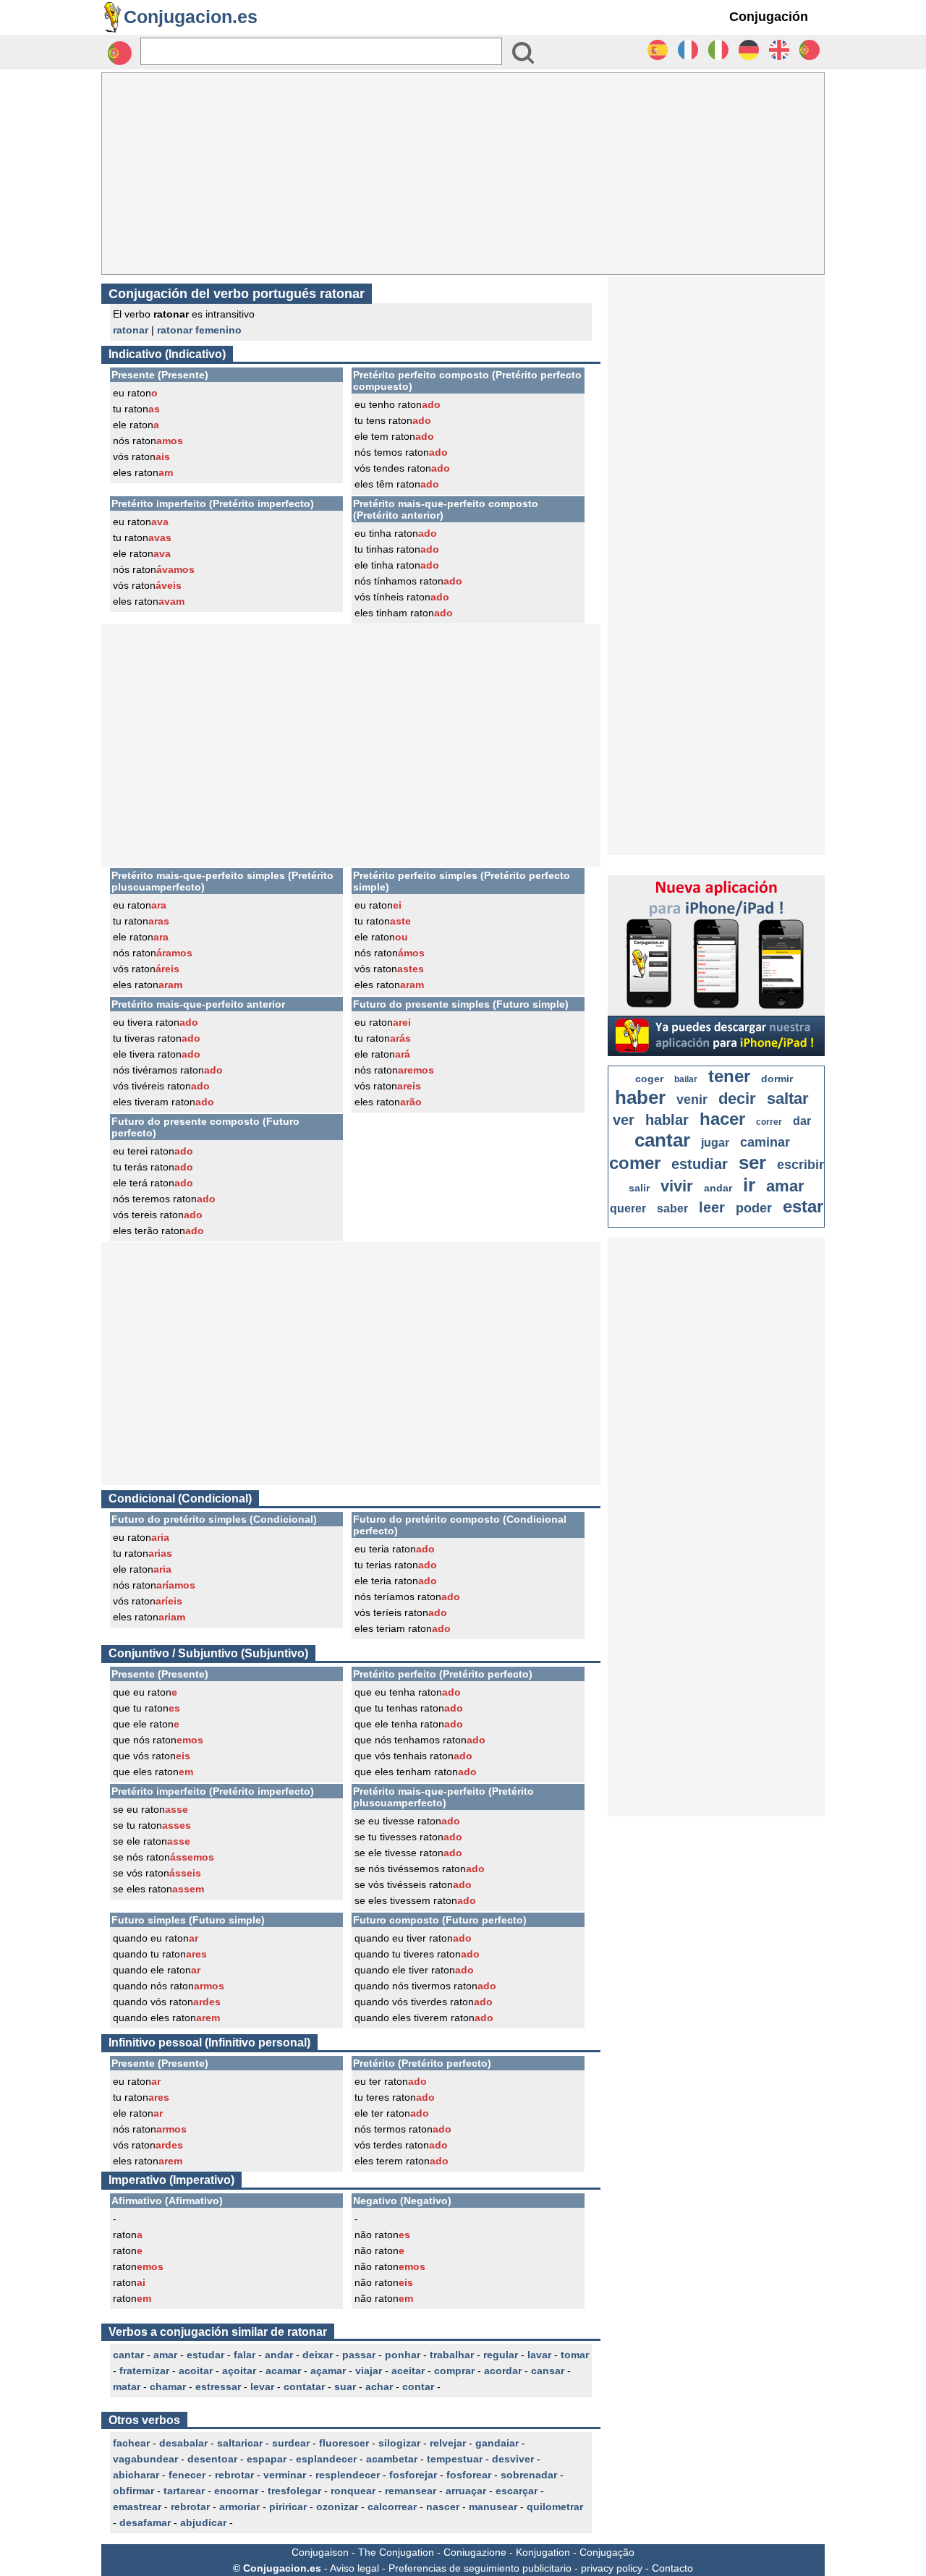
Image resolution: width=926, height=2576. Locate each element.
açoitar (239, 2371)
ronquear (353, 2491)
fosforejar (413, 2475)
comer (635, 1163)
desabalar (183, 2443)
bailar (686, 1079)
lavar (539, 2355)
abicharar (136, 2475)
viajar (369, 2371)
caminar (765, 1142)
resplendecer (348, 2475)
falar (245, 2355)
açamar (328, 2371)
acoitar (196, 2371)
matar (127, 2386)
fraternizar (144, 2371)
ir (749, 1185)
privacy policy (612, 2568)
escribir (800, 1165)
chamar (168, 2386)
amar (165, 2355)
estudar (205, 2355)
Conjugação (607, 2552)
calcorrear (392, 2507)
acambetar (392, 2459)
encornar (236, 2491)
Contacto (672, 2568)
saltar (788, 1098)
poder (754, 1208)
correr (769, 1122)
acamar (283, 2371)
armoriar (239, 2507)
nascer (443, 2507)
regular (501, 2355)
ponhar (403, 2355)
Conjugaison (320, 2552)
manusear (493, 2507)
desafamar (145, 2522)
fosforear (469, 2475)
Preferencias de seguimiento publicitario (480, 2568)
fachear (131, 2443)
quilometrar (555, 2507)
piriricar (288, 2507)
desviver (513, 2459)
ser (752, 1162)
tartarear (184, 2491)
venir (692, 1100)
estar (803, 1206)
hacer (722, 1119)
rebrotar (234, 2475)
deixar (318, 2355)
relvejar (448, 2443)
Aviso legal (354, 2568)
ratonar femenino (199, 330)
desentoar (212, 2459)
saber (672, 1208)
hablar (667, 1120)
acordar (503, 2371)
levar (262, 2386)
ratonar (131, 330)
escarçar (517, 2491)
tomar (575, 2355)
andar (279, 2355)
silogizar (399, 2443)
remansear (411, 2491)
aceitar (408, 2371)
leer (712, 1207)
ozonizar (337, 2507)
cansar (548, 2371)
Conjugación (769, 17)
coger (649, 1079)
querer (628, 1208)
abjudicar (203, 2522)
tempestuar (455, 2459)
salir (639, 1188)
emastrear (137, 2507)
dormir (777, 1079)
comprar (454, 2371)
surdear (291, 2443)
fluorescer (344, 2443)
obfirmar (133, 2491)
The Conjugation (396, 2552)
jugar (715, 1143)
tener (729, 1076)
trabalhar (452, 2355)
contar (418, 2386)
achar (379, 2386)
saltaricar (240, 2443)
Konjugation (543, 2552)
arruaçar (466, 2491)
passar (359, 2355)
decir (737, 1098)
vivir (677, 1186)
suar (345, 2386)
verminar (285, 2475)
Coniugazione (475, 2552)
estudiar (700, 1164)
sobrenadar (529, 2475)
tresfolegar (294, 2491)
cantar (128, 2355)
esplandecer (326, 2459)
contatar (304, 2386)
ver (624, 1120)
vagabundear (145, 2459)
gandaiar (497, 2443)
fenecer (187, 2475)
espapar (267, 2459)
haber (640, 1097)
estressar (218, 2386)
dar (802, 1121)
